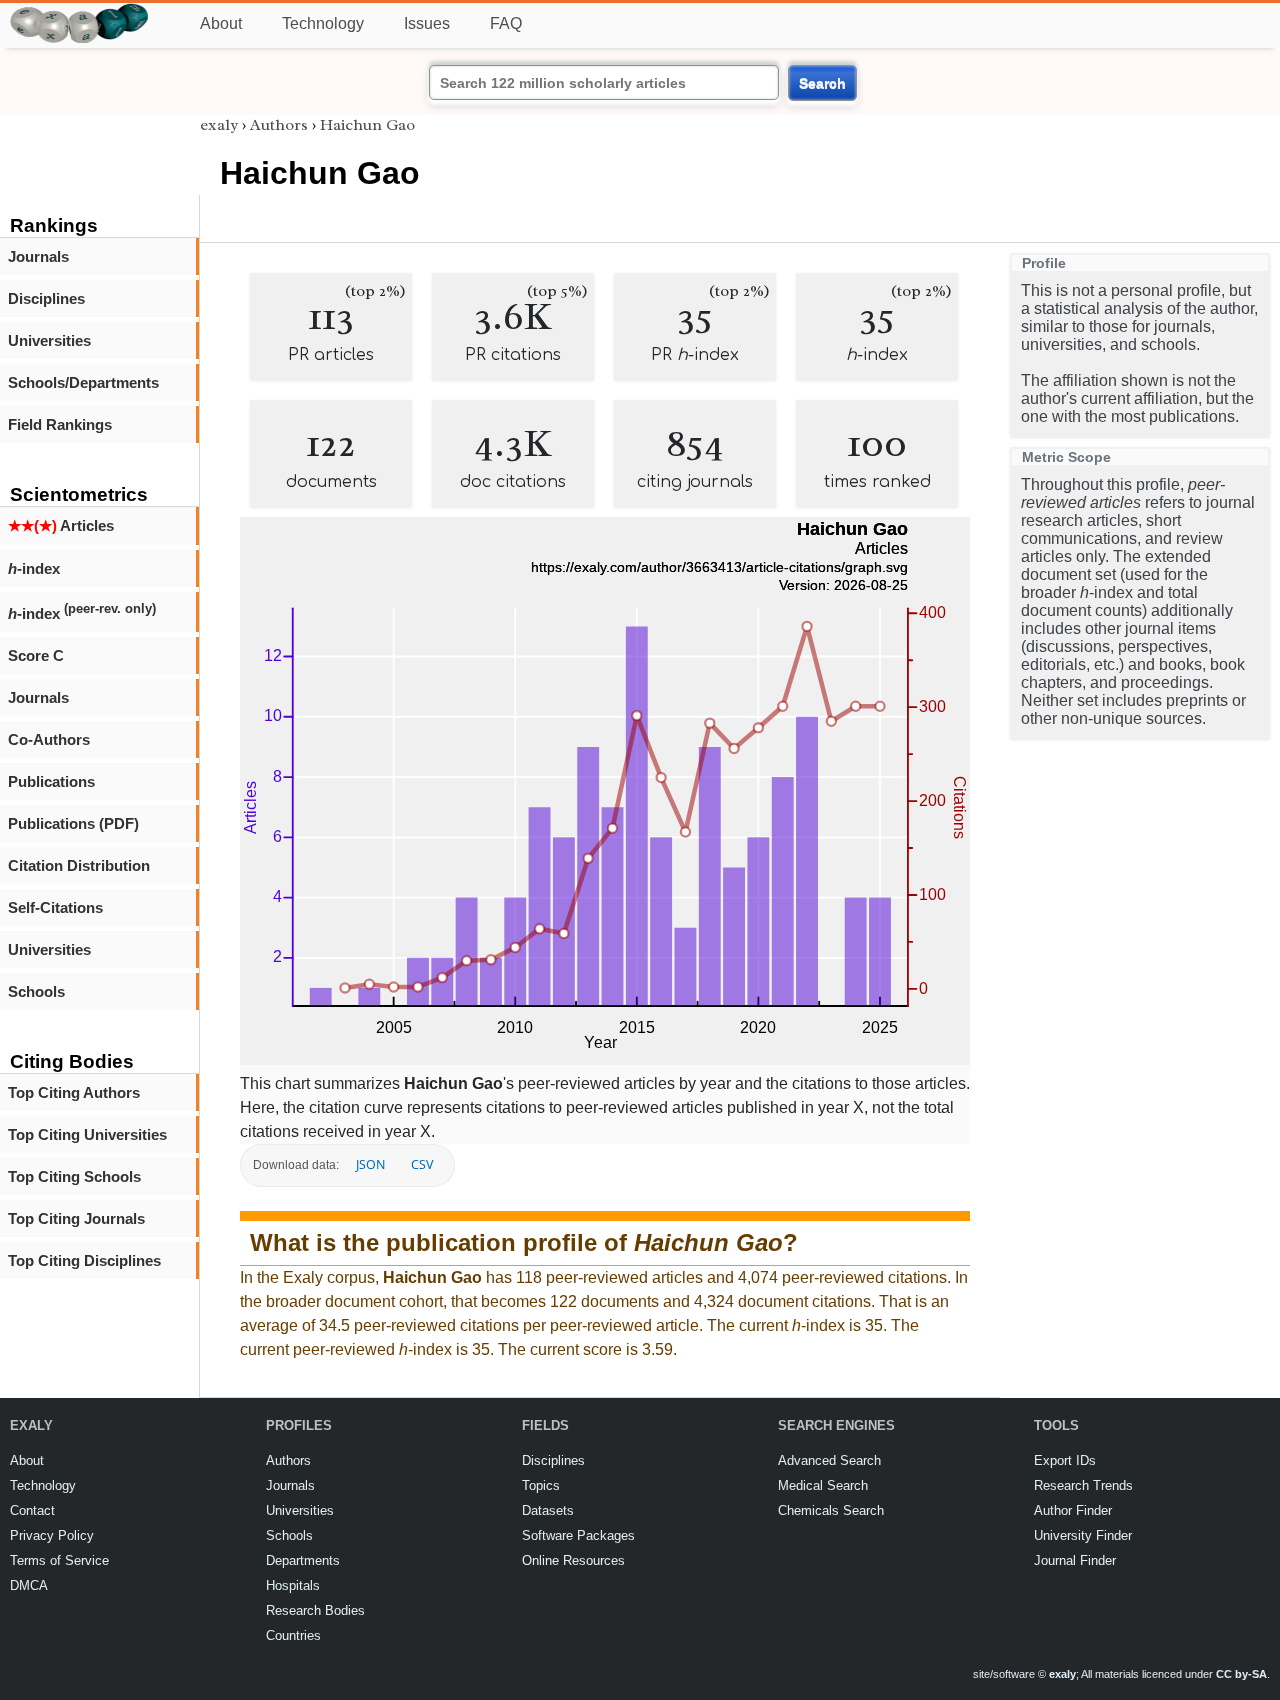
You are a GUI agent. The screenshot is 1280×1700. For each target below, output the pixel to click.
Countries (293, 1635)
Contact (32, 1510)
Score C (36, 655)
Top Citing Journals (76, 1218)
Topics (541, 1485)
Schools (36, 991)
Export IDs (1065, 1460)
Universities (49, 340)
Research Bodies (315, 1610)
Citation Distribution (79, 865)
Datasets (548, 1510)
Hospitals (293, 1585)
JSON (370, 1164)
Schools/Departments (83, 382)
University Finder (1083, 1535)
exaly (219, 125)
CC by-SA (1241, 1674)
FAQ (506, 23)
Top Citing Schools (74, 1176)
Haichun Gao (367, 125)
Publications (51, 781)
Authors (279, 125)
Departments (303, 1560)
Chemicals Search (831, 1510)
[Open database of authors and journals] (80, 11)
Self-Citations (55, 907)
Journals (38, 256)
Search (822, 83)
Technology (323, 23)
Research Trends (1083, 1485)
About (221, 23)
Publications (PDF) (73, 823)
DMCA (29, 1585)
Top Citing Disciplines (84, 1260)
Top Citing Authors (74, 1092)
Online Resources (573, 1560)
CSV (422, 1164)
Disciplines (46, 298)
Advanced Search (829, 1460)
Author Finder (1073, 1510)
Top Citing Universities (87, 1134)
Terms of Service (59, 1560)
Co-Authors (49, 739)
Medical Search (823, 1485)
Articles (61, 525)
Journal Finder (1075, 1560)
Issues (427, 23)
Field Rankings (60, 424)
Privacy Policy (52, 1535)
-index (34, 568)
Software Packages (578, 1535)
